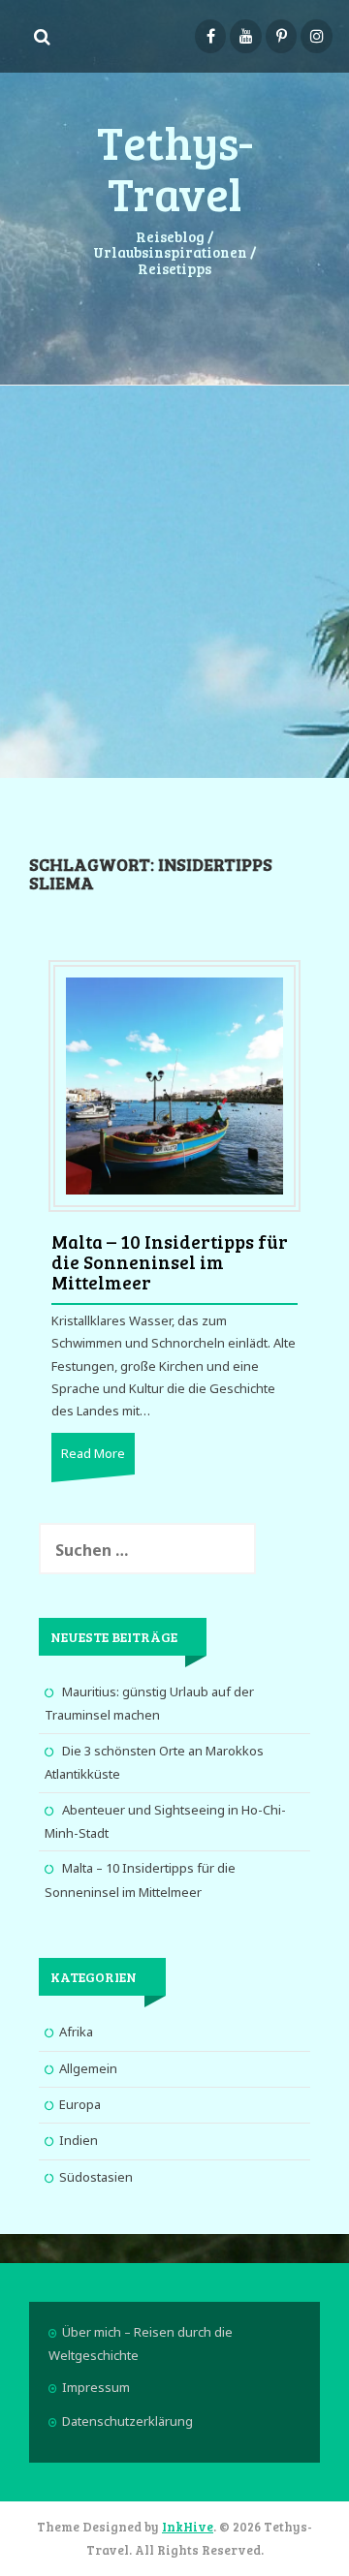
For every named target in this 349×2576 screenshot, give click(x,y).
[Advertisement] (174, 579)
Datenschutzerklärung (127, 2421)
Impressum (96, 2387)
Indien (79, 2140)
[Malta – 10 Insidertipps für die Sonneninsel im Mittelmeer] (174, 1085)
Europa (80, 2104)
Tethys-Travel (175, 167)
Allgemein (88, 2068)
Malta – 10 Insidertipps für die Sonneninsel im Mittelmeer (170, 1262)
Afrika (76, 2032)
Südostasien (96, 2177)
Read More (93, 1453)
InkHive (188, 2527)
